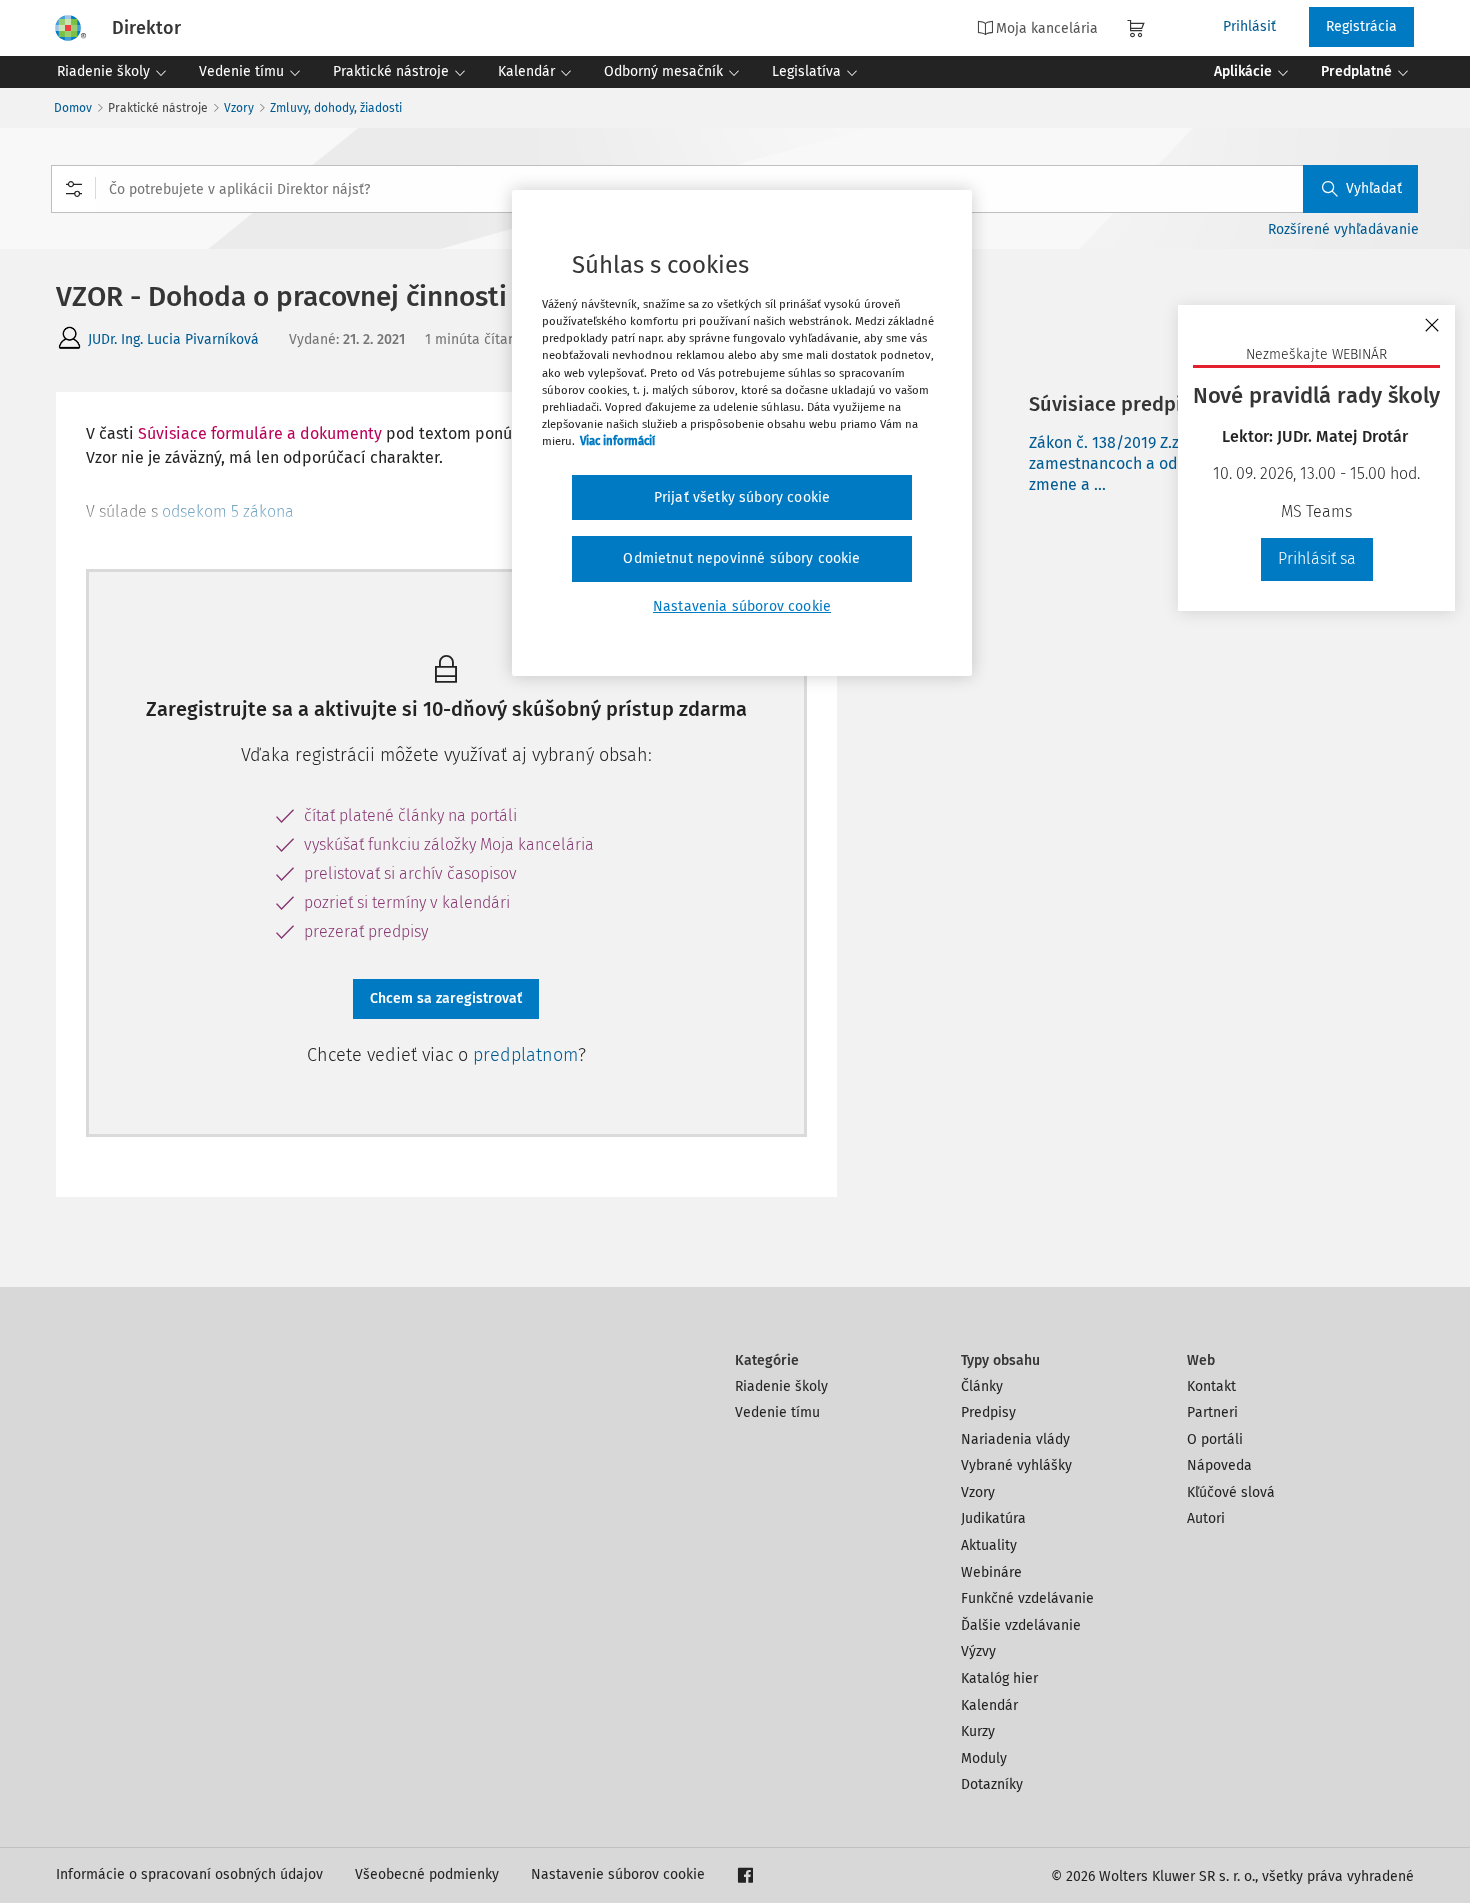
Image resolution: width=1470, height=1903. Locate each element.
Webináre (991, 1572)
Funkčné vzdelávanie (1027, 1598)
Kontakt (1211, 1386)
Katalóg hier (999, 1678)
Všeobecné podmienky (427, 1874)
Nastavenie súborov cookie (618, 1874)
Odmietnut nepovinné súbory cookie (741, 558)
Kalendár (989, 1705)
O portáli (1215, 1439)
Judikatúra (993, 1518)
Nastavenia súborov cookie (742, 606)
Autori (1206, 1518)
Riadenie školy (781, 1386)
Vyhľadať (1374, 188)
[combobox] (734, 189)
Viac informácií (617, 441)
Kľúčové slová (1231, 1492)
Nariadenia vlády (1015, 1439)
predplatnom (525, 1055)
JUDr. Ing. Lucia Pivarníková (173, 339)
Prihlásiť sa (1317, 558)
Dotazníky (992, 1784)
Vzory (239, 108)
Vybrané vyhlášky (1016, 1465)
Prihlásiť (1249, 26)
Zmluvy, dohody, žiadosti (336, 108)
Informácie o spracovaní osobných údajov (189, 1874)
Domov (73, 108)
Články (982, 1386)
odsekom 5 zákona (228, 511)
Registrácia (1361, 26)
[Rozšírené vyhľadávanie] (74, 189)
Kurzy (978, 1731)
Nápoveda (1219, 1465)
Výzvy (978, 1651)
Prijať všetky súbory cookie (742, 497)
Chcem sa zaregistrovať (446, 998)
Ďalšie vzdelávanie (1021, 1625)
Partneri (1212, 1412)
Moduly (984, 1758)
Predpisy (988, 1412)
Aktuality (989, 1545)
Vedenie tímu (777, 1412)
